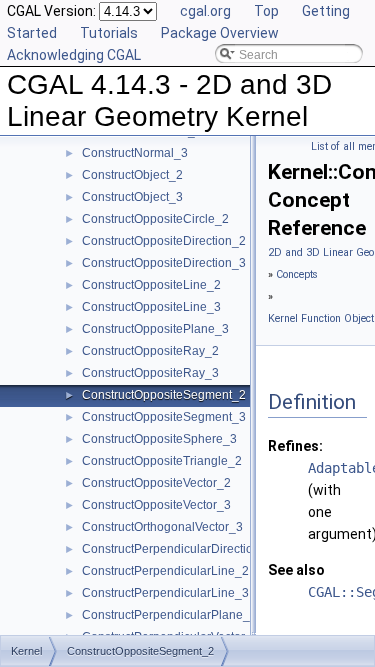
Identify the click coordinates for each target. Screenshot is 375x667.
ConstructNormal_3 (135, 153)
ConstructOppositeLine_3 (151, 307)
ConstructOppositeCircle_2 (155, 219)
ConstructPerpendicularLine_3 (165, 593)
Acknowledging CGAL (74, 55)
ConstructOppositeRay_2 (150, 351)
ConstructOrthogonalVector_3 (162, 527)
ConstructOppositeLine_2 (151, 285)
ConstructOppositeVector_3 (156, 505)
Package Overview (220, 33)
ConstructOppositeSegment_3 (164, 417)
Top (266, 11)
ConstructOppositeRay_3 (150, 373)
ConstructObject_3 (132, 197)
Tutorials (109, 33)
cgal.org (205, 11)
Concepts (297, 274)
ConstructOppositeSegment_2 (164, 395)
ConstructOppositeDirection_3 (164, 263)
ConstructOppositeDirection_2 (164, 241)
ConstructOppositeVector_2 (156, 483)
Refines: (295, 446)
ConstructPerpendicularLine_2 (165, 571)
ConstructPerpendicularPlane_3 (169, 615)
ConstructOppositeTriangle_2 (162, 461)
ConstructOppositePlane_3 (155, 329)
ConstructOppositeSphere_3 (159, 439)
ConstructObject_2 (132, 175)
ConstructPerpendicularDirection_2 (178, 549)
